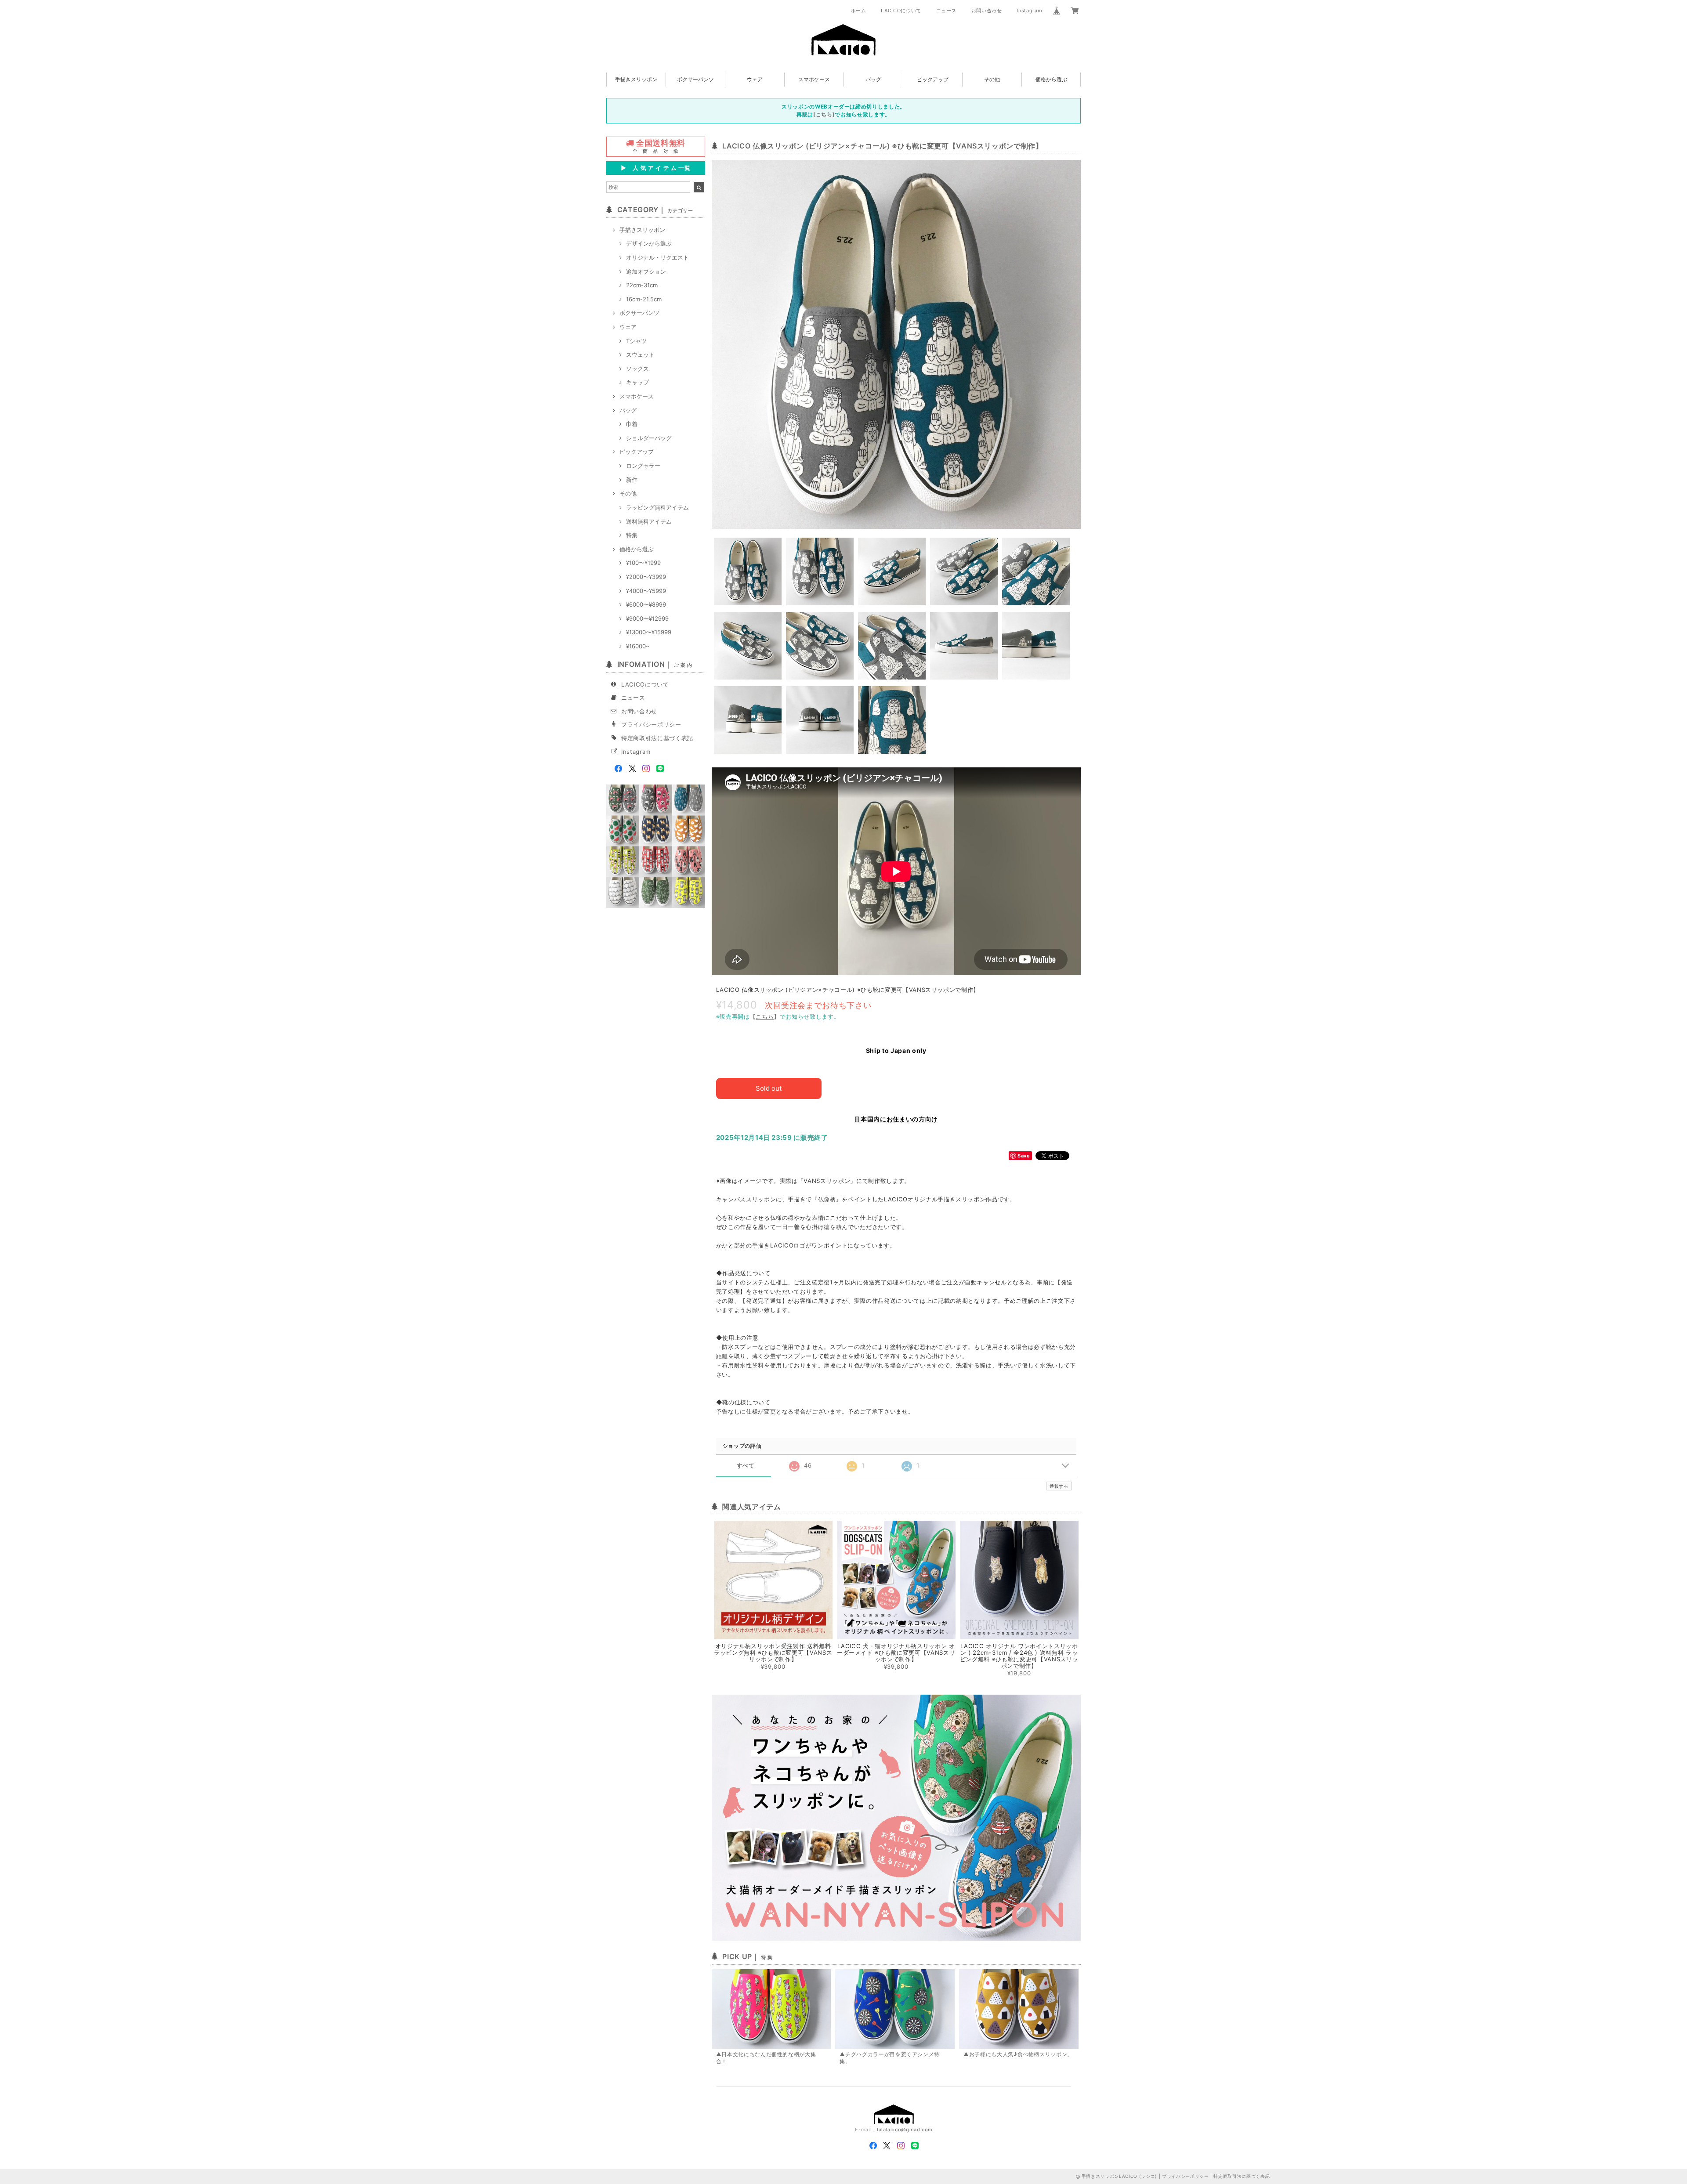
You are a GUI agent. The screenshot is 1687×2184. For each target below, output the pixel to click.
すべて (746, 1466)
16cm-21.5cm (644, 299)
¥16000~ (638, 646)
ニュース (947, 11)
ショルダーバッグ (649, 438)
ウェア (755, 79)
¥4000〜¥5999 (646, 591)
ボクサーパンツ (695, 79)
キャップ (637, 382)
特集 (632, 535)
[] (824, 114)
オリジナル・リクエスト (657, 257)
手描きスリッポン (636, 79)
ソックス (637, 369)
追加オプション (646, 271)
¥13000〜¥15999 (649, 632)
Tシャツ (636, 341)
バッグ (873, 79)
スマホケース (814, 79)
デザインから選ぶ (649, 243)
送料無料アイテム (649, 521)
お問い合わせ (987, 11)
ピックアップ (933, 79)
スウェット (640, 354)
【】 (765, 1016)
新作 (632, 480)
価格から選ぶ (1051, 79)
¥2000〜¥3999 (646, 577)
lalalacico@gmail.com (905, 2130)
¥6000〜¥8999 (646, 604)
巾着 (632, 424)
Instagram (1029, 11)
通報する (1059, 1486)
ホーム (859, 11)
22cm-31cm (642, 285)
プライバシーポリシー (651, 724)
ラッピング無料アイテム (657, 507)
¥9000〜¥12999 (647, 618)
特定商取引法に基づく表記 (657, 738)
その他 (992, 79)
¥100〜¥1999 (643, 563)
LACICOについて (901, 11)
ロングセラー (643, 466)
